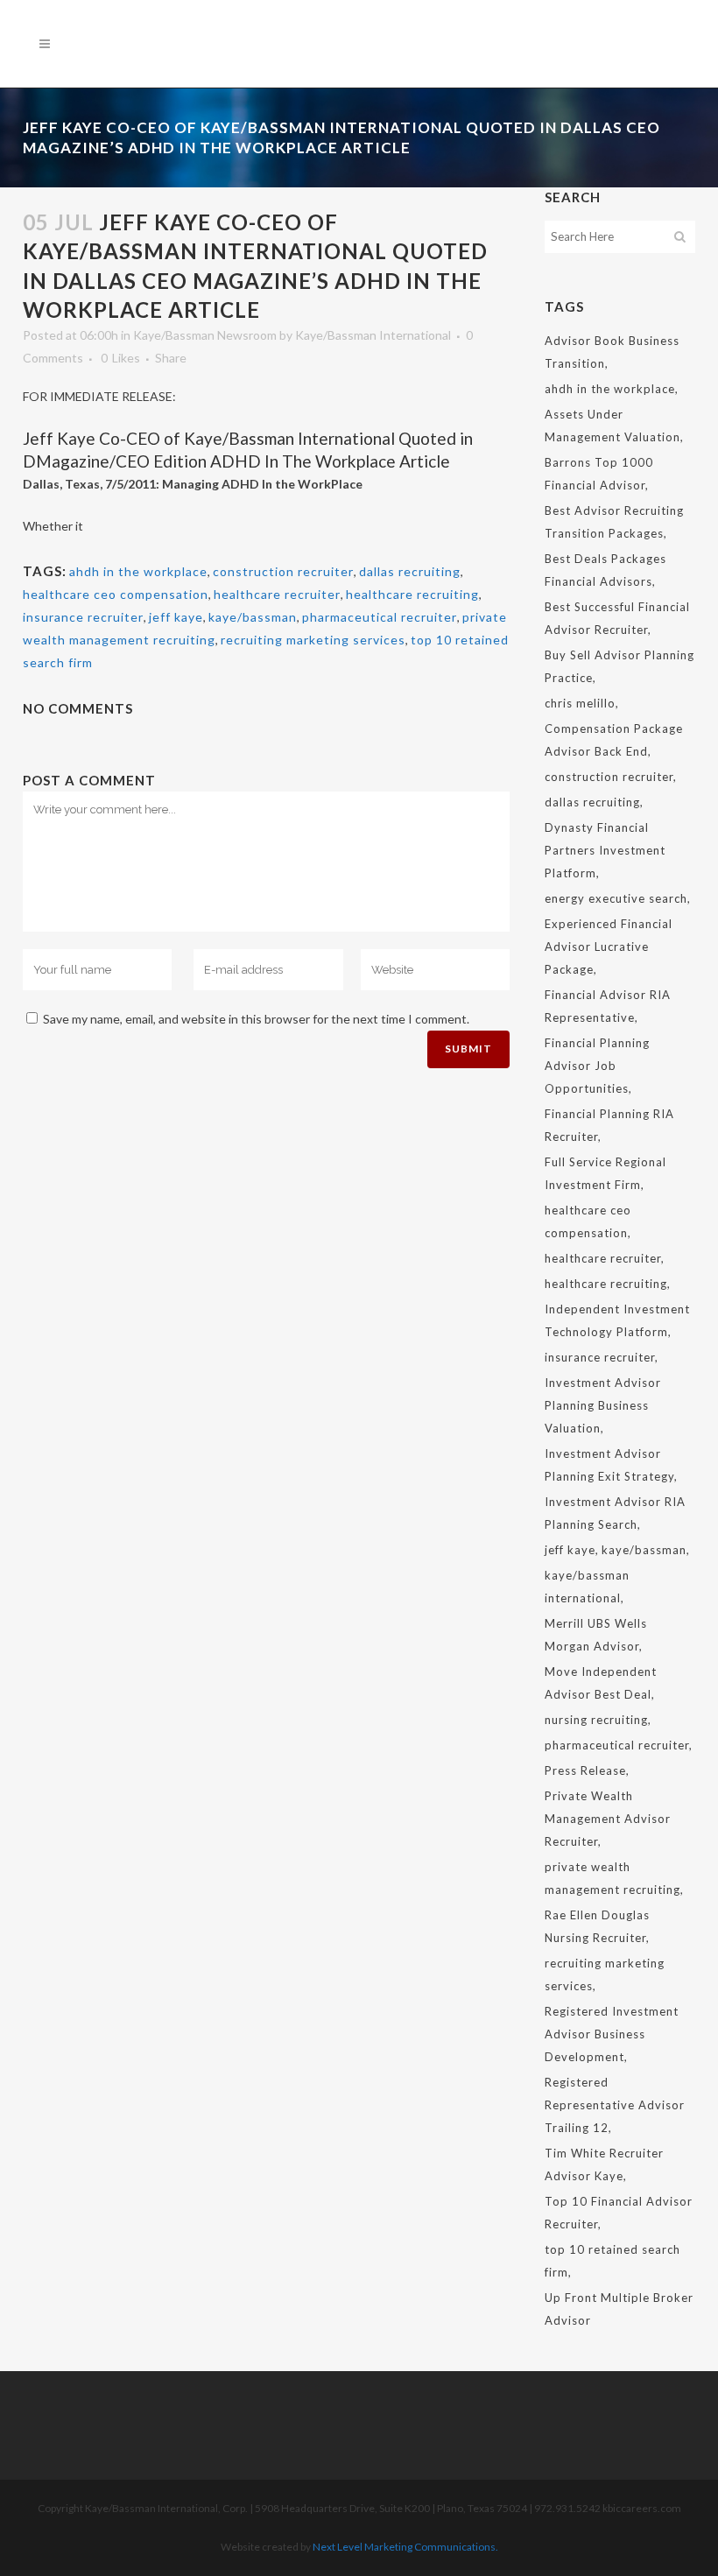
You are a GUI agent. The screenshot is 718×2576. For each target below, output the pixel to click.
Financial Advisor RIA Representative (608, 1006)
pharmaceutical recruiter (380, 617)
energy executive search (616, 898)
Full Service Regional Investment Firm (605, 1173)
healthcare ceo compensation (116, 594)
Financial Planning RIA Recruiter (609, 1125)
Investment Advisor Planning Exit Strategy (609, 1465)
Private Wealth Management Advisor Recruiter (608, 1819)
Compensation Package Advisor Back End (614, 740)
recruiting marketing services (313, 640)
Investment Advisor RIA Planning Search (615, 1513)
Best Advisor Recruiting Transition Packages (614, 522)
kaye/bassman (253, 617)
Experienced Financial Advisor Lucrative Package (609, 947)
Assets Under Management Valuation (612, 426)
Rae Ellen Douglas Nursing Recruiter (597, 1926)
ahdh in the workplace (138, 571)
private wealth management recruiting (612, 1878)
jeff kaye (176, 617)
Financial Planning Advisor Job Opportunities (597, 1066)
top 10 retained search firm (612, 2261)
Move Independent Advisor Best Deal (601, 1683)
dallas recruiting (410, 571)
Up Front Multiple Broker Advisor (619, 2309)
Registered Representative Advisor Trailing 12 (615, 2105)
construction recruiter (283, 571)
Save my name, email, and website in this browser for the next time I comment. (256, 1019)
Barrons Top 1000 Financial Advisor (599, 474)
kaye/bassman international (587, 1587)
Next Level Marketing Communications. (405, 2547)
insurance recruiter (83, 617)
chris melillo (580, 703)
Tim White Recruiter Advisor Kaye (604, 2164)
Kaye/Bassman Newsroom (205, 335)
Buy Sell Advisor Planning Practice (619, 666)
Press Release (585, 1770)
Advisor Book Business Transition (612, 352)
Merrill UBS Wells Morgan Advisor (596, 1635)
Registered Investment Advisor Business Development (612, 2034)
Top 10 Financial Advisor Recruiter (619, 2213)
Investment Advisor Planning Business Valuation (603, 1405)
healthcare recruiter (277, 594)
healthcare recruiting (412, 594)
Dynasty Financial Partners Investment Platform (605, 850)
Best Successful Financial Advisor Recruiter (617, 618)
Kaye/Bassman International (373, 335)
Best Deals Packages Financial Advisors (605, 570)
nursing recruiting (596, 1720)
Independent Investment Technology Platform (617, 1320)
